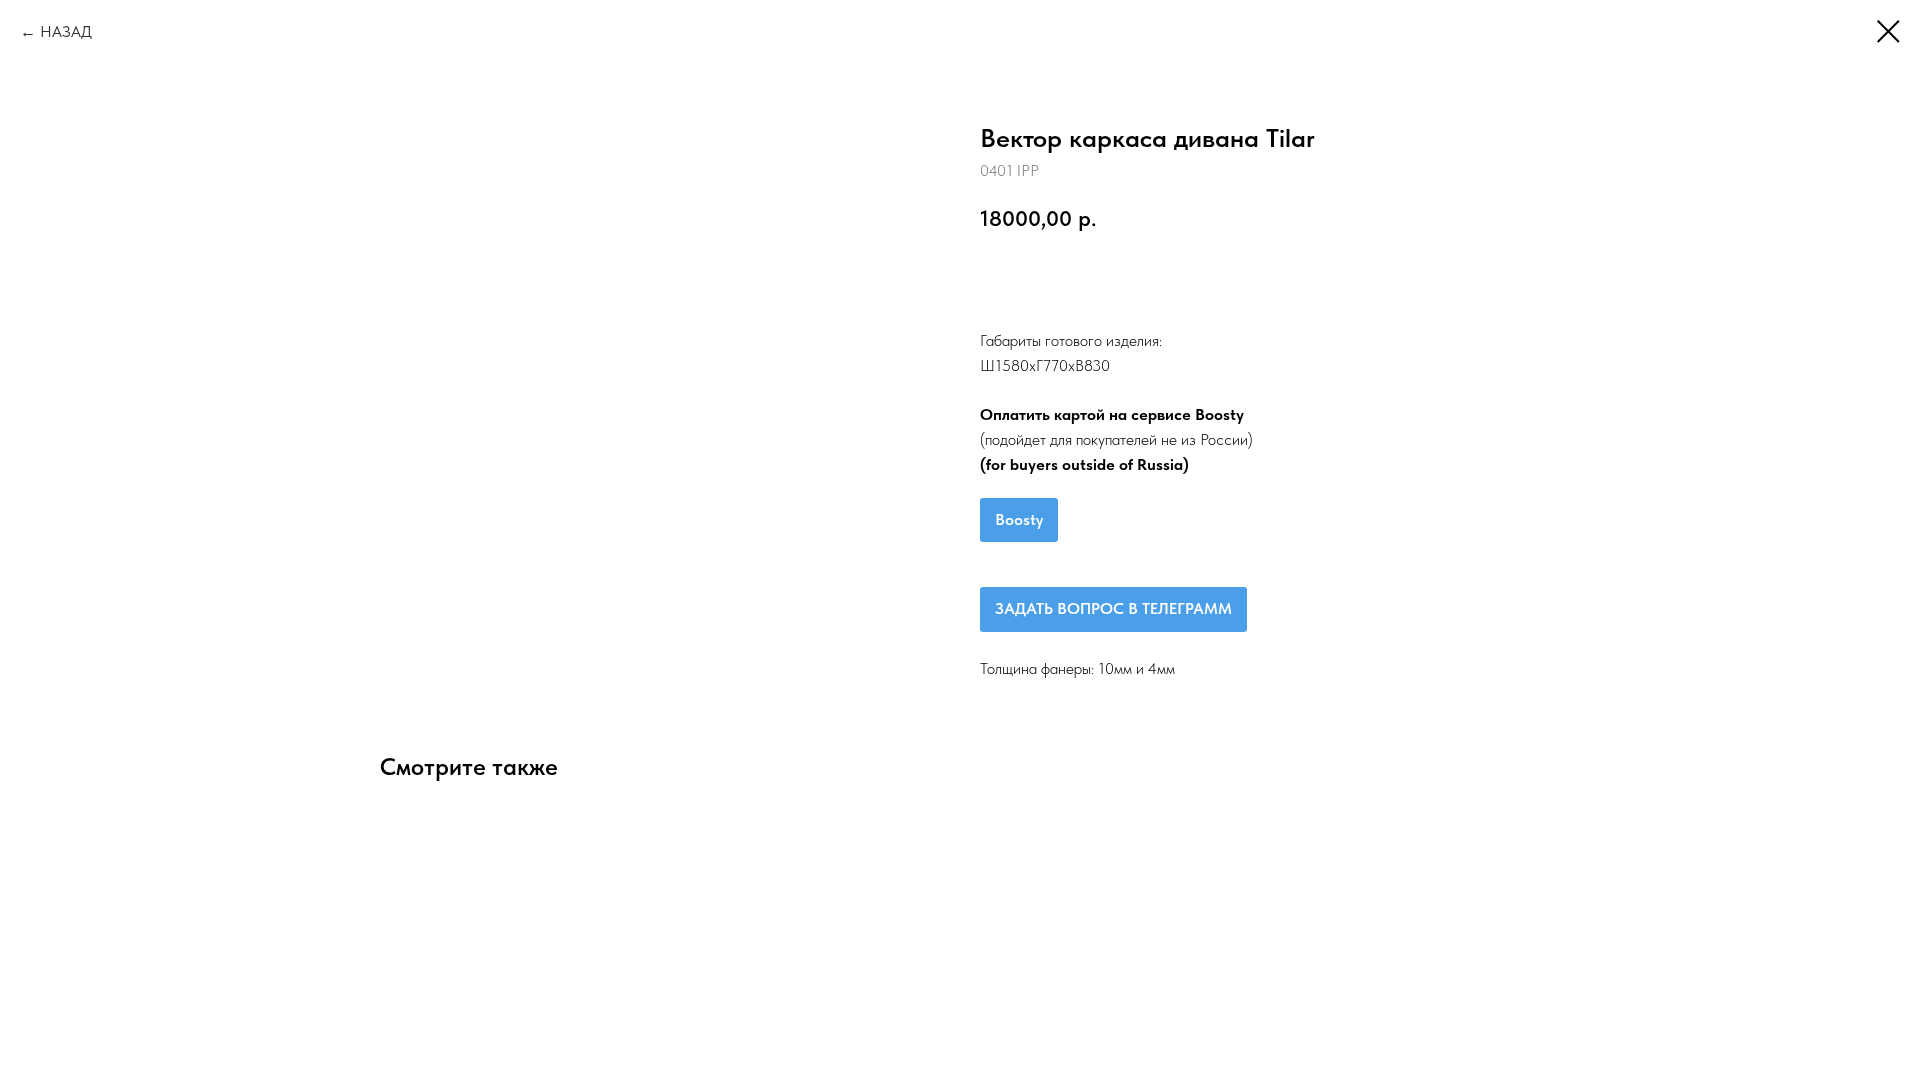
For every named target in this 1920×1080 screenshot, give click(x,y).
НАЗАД (66, 31)
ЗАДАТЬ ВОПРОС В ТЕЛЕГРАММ (1113, 608)
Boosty (1019, 519)
